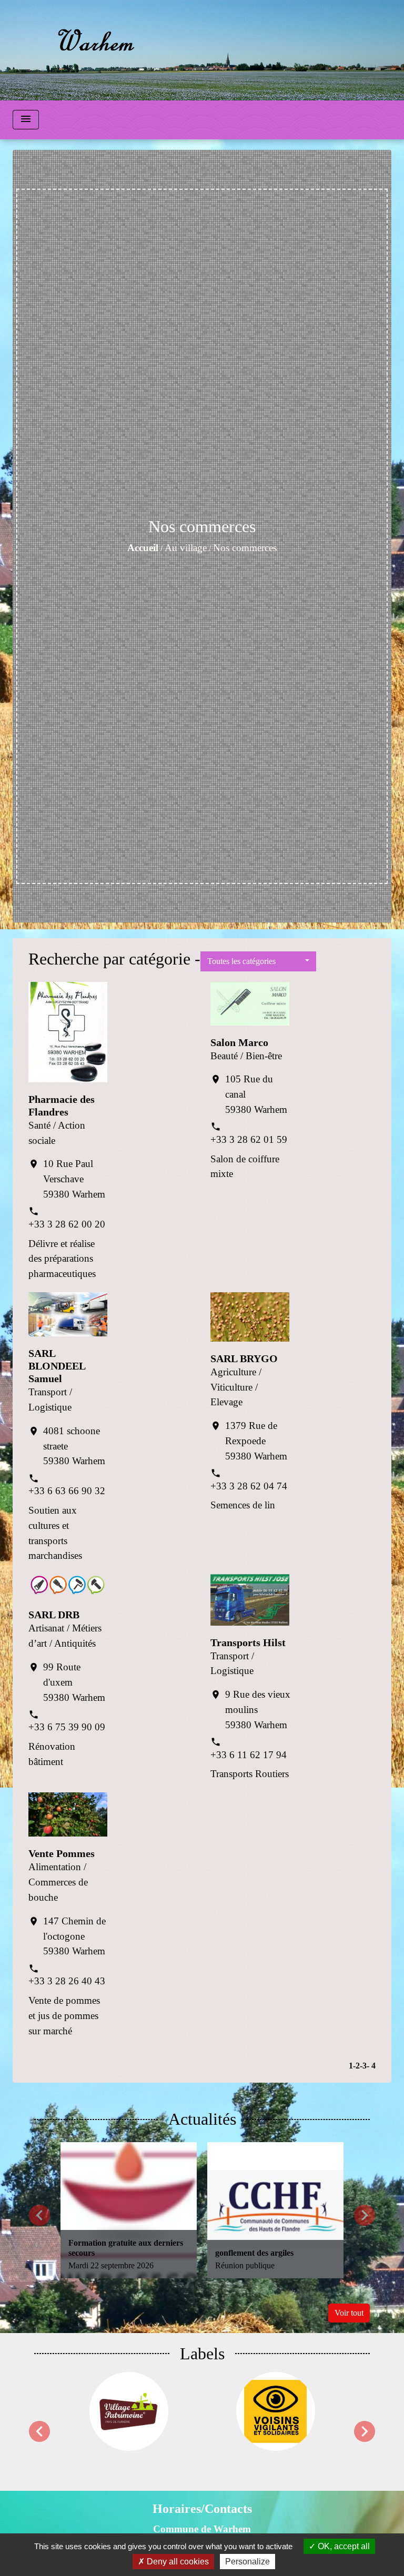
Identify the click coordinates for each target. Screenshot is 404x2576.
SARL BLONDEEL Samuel (57, 1366)
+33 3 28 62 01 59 (249, 1139)
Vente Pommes (62, 1853)
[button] (258, 961)
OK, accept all (343, 2546)
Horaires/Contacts (202, 2509)
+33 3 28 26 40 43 (67, 1981)
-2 (356, 2066)
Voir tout (349, 2313)
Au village (186, 548)
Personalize (248, 2562)
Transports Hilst (248, 1642)
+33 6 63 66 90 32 (67, 1491)
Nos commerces (245, 548)
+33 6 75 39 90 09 (67, 1727)
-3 (363, 2066)
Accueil (143, 548)
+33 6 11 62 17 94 (249, 1755)
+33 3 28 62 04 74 (249, 1486)
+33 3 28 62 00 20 (67, 1224)
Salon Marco (239, 1042)
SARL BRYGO (244, 1358)
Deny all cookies (177, 2562)
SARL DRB (54, 1615)
